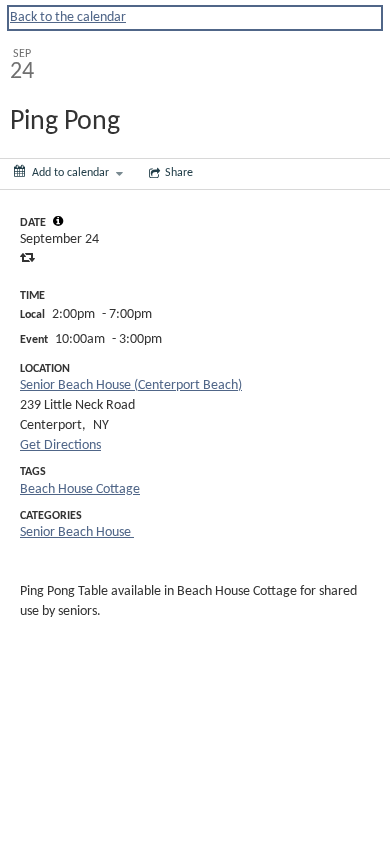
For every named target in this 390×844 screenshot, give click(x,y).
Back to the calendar (68, 17)
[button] (58, 221)
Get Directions (60, 445)
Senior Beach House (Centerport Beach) (131, 385)
